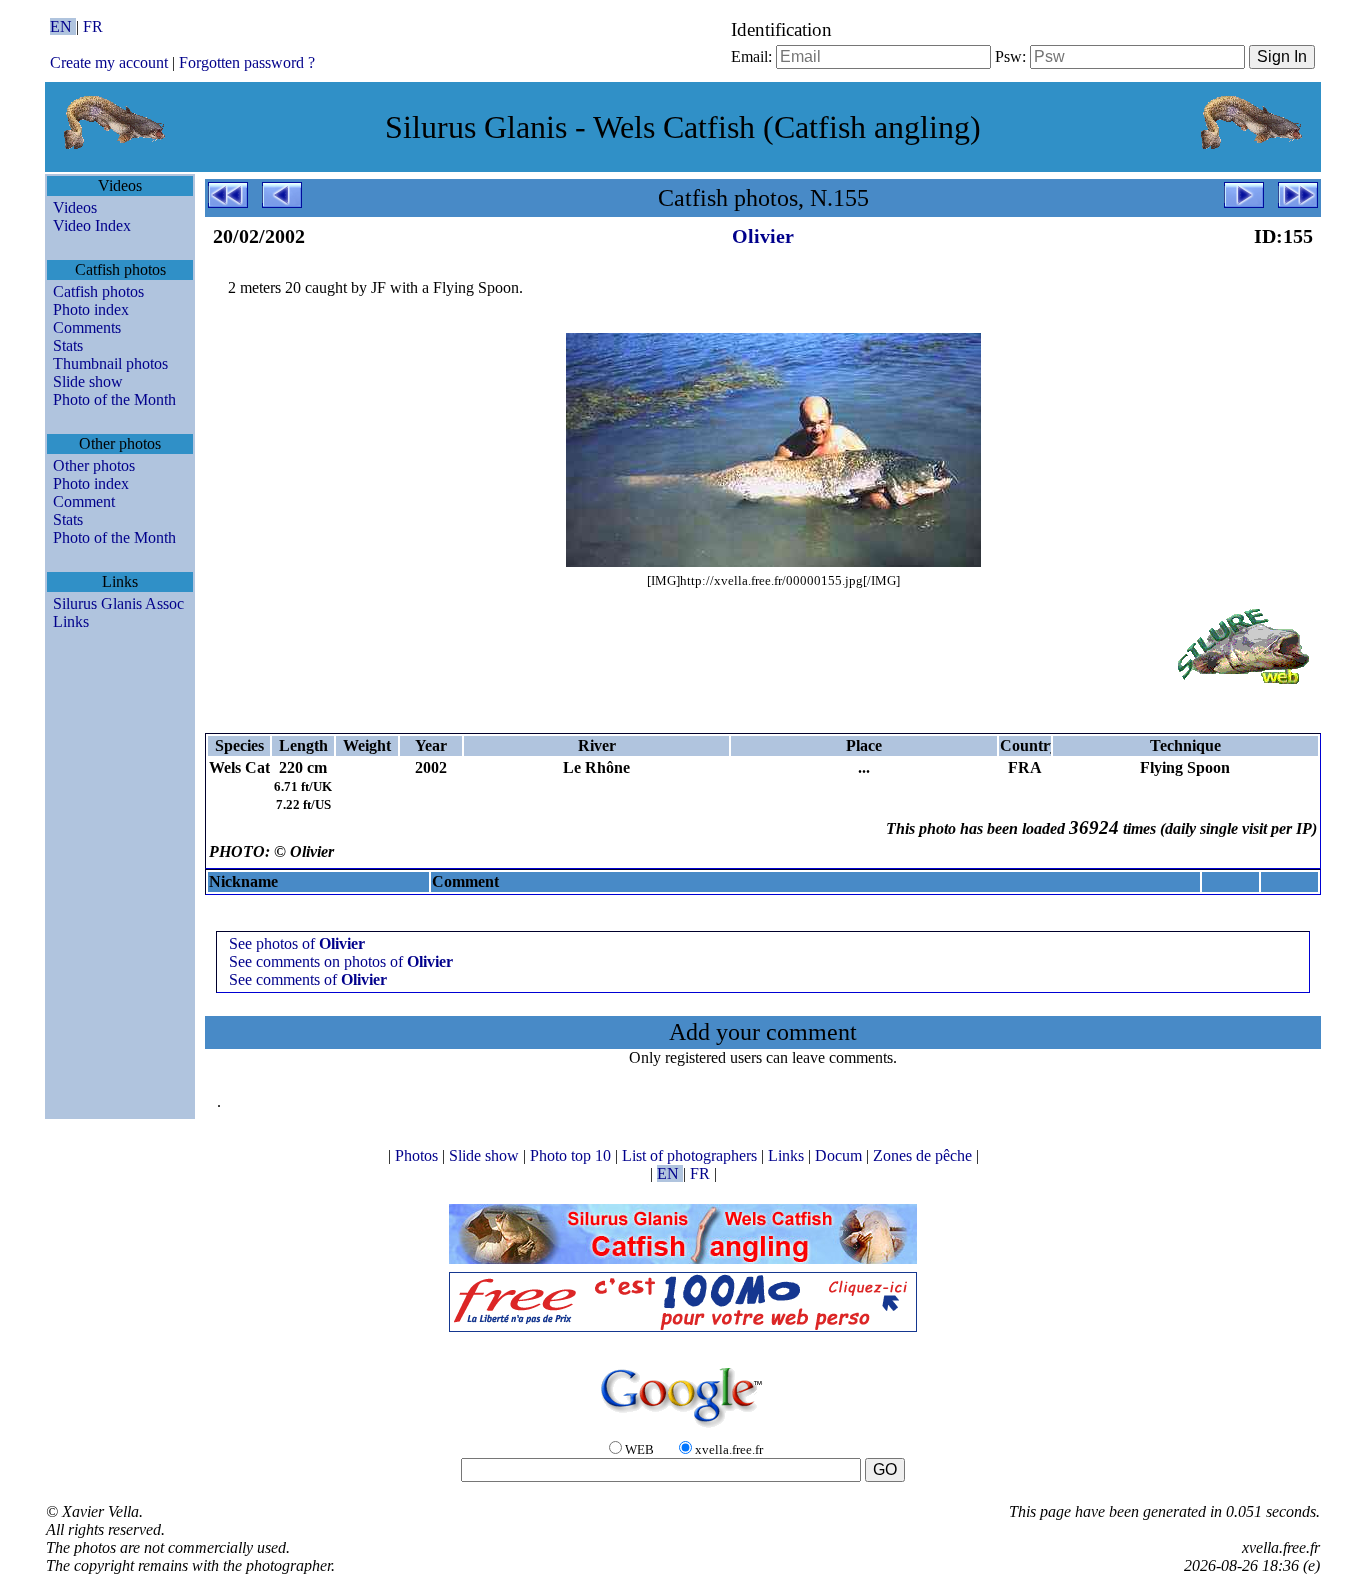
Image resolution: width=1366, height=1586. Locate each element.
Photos (418, 1155)
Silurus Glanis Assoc (118, 603)
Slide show (88, 381)
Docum (840, 1155)
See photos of (297, 943)
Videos (75, 207)
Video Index (92, 225)
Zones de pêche (924, 1155)
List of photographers (691, 1155)
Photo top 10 (572, 1155)
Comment (84, 501)
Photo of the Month (114, 399)
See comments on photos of (341, 961)
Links (71, 621)
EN (63, 26)
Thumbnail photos (110, 363)
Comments (87, 327)
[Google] (683, 1428)
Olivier (763, 236)
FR (93, 26)
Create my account (109, 62)
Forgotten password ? (247, 62)
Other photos (94, 465)
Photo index (91, 309)
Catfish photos (98, 291)
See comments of (308, 979)
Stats (68, 345)
